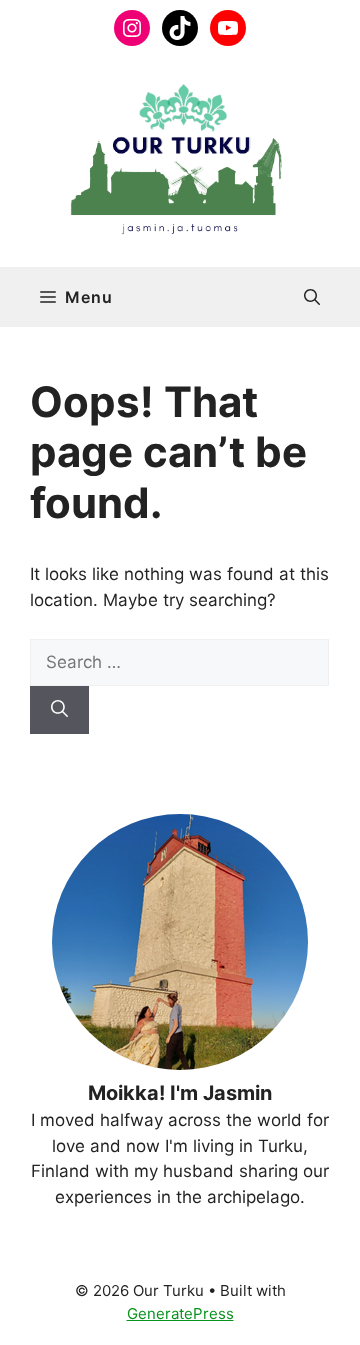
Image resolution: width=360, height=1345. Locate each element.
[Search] (59, 710)
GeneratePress (180, 1313)
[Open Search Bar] (312, 297)
